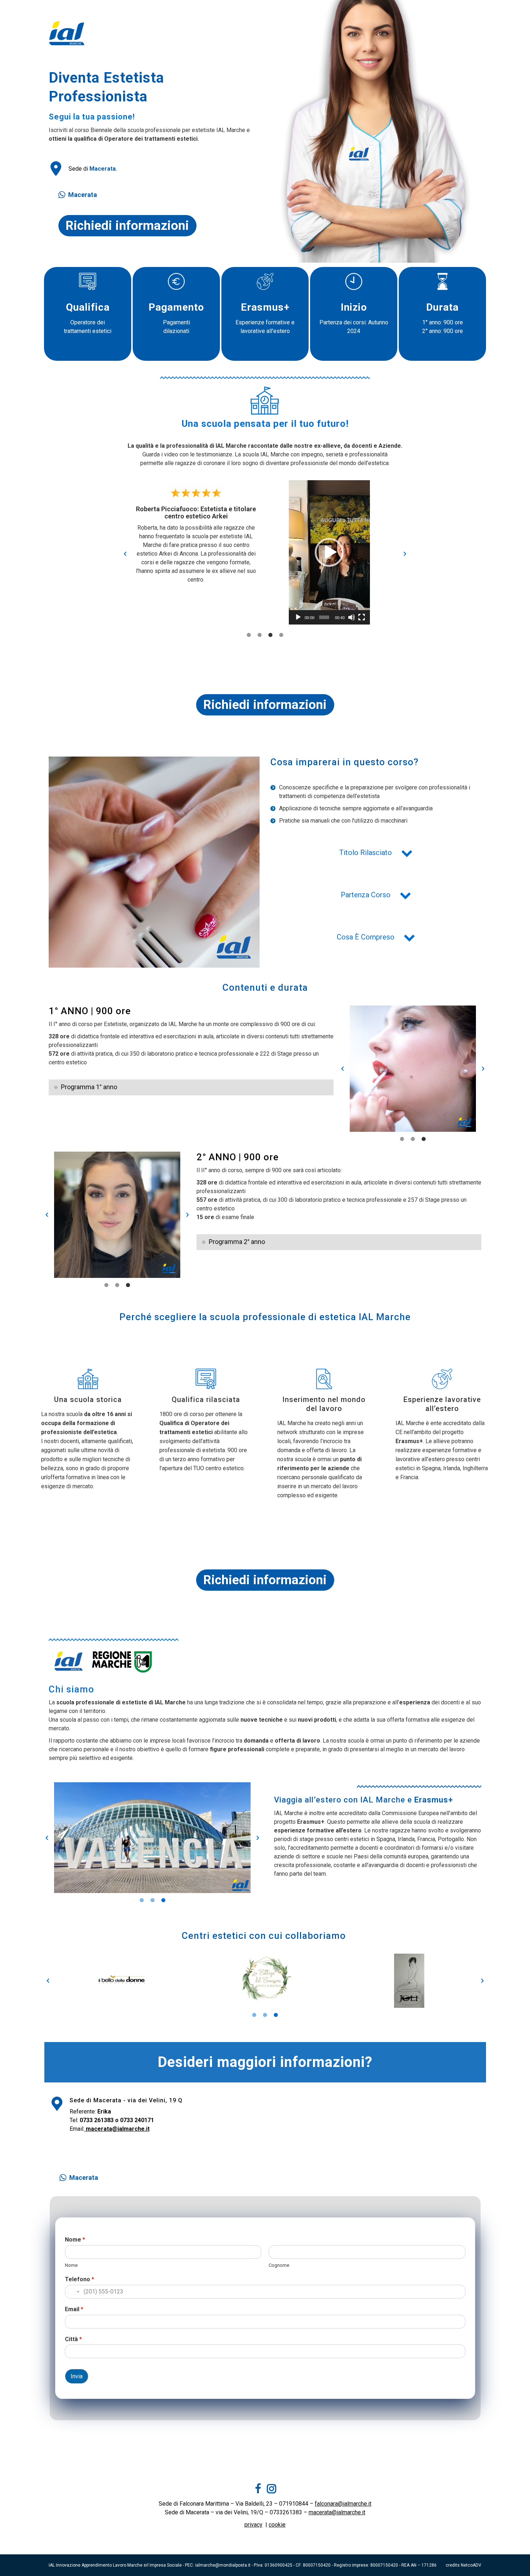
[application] (329, 552)
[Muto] (352, 617)
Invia (77, 2376)
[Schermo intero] (362, 617)
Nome (75, 2240)
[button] (125, 554)
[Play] (298, 617)
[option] (196, 532)
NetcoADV (471, 2565)
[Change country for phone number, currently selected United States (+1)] (73, 2292)
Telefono (79, 2279)
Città (73, 2339)
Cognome (279, 2265)
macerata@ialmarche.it (337, 2512)
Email (74, 2309)
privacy (253, 2525)
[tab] (249, 635)
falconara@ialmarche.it (343, 2504)
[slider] (324, 617)
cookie (277, 2525)
